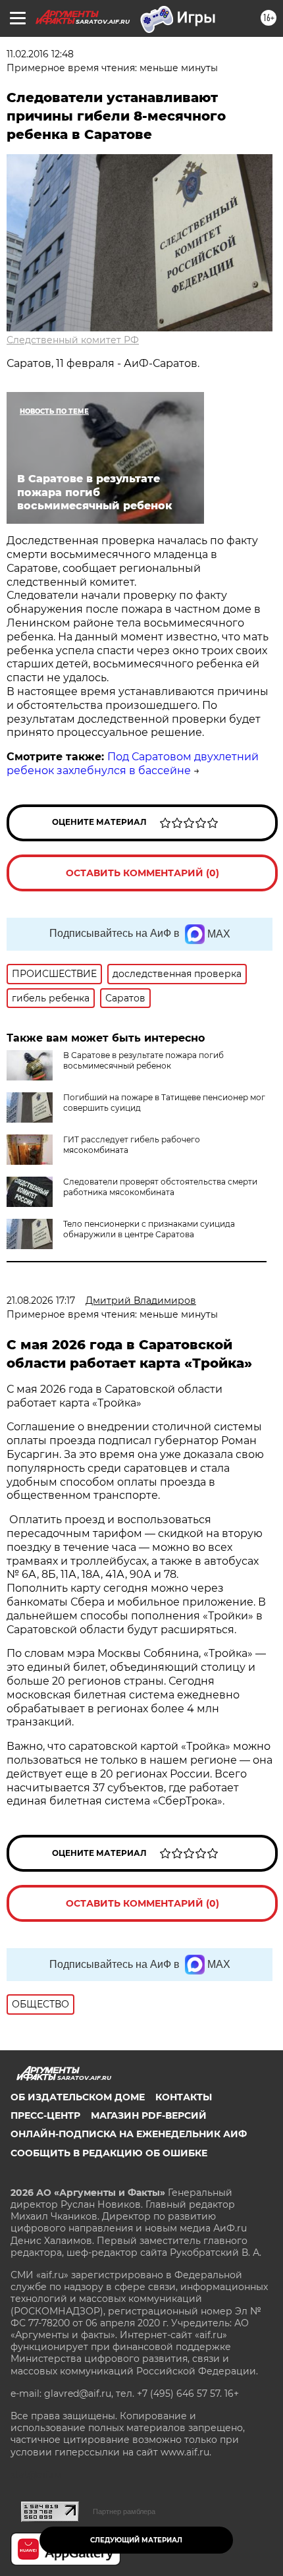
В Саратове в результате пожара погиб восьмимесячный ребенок (143, 1060)
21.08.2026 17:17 (41, 1301)
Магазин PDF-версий (149, 2115)
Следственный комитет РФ (73, 340)
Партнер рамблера (124, 2511)
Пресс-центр (45, 2115)
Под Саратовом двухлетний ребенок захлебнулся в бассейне (133, 764)
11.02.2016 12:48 (40, 54)
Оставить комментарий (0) (142, 873)
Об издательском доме (78, 2097)
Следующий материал (136, 2540)
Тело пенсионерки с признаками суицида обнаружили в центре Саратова (149, 1229)
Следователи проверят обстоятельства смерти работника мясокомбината (160, 1187)
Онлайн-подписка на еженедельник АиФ (129, 2134)
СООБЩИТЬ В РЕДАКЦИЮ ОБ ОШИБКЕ (109, 2153)
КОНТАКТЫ (184, 2097)
